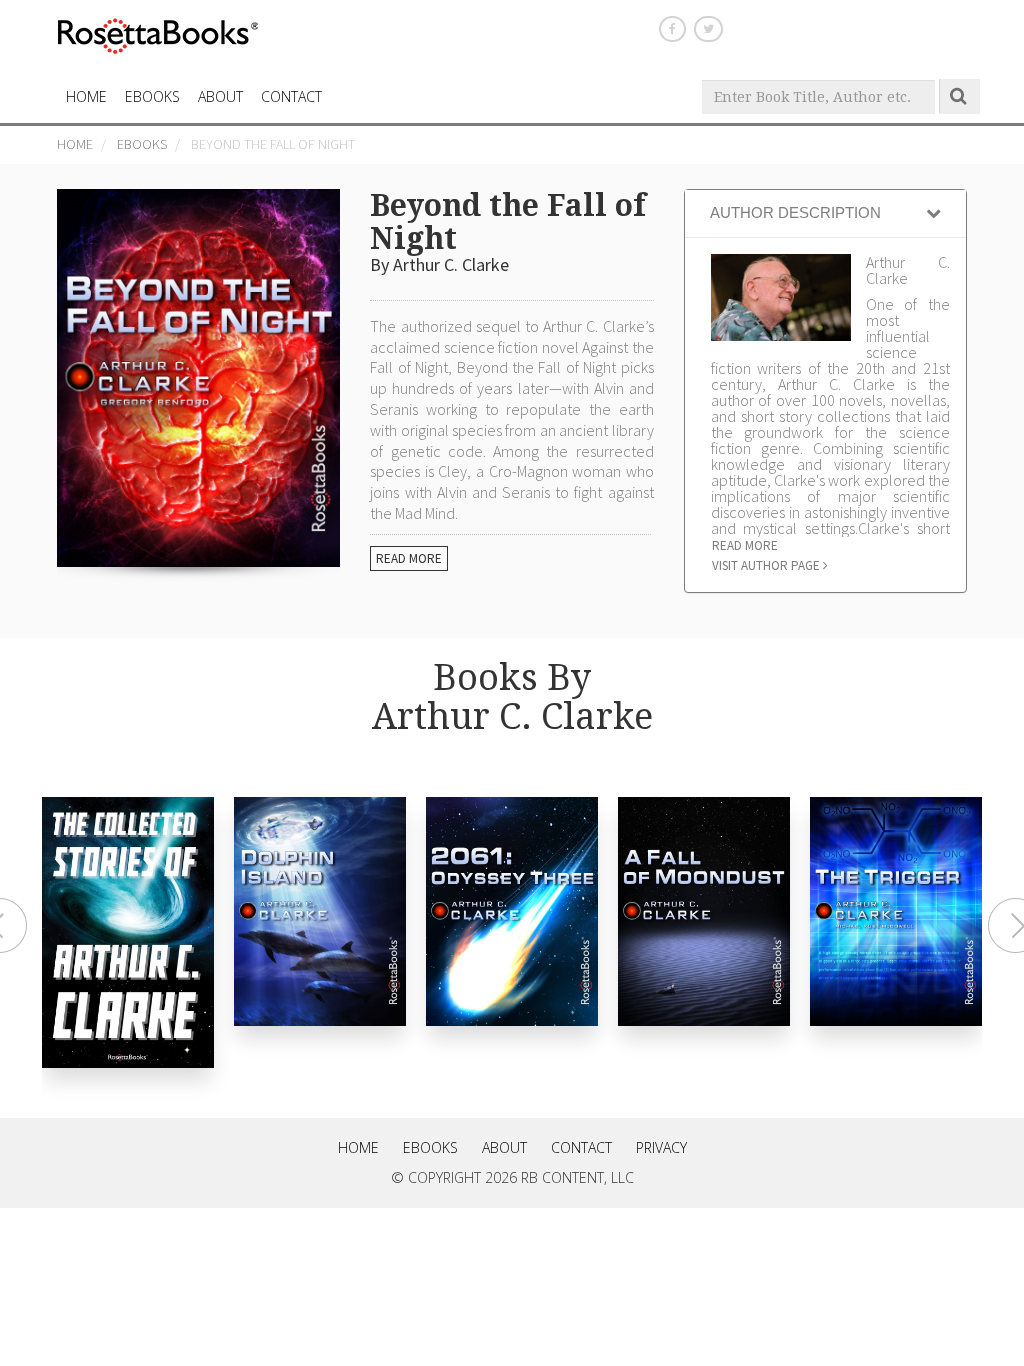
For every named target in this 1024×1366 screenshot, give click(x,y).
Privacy (661, 1147)
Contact (581, 1147)
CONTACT (291, 96)
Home (75, 144)
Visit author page (767, 565)
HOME (86, 96)
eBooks (152, 96)
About (220, 96)
